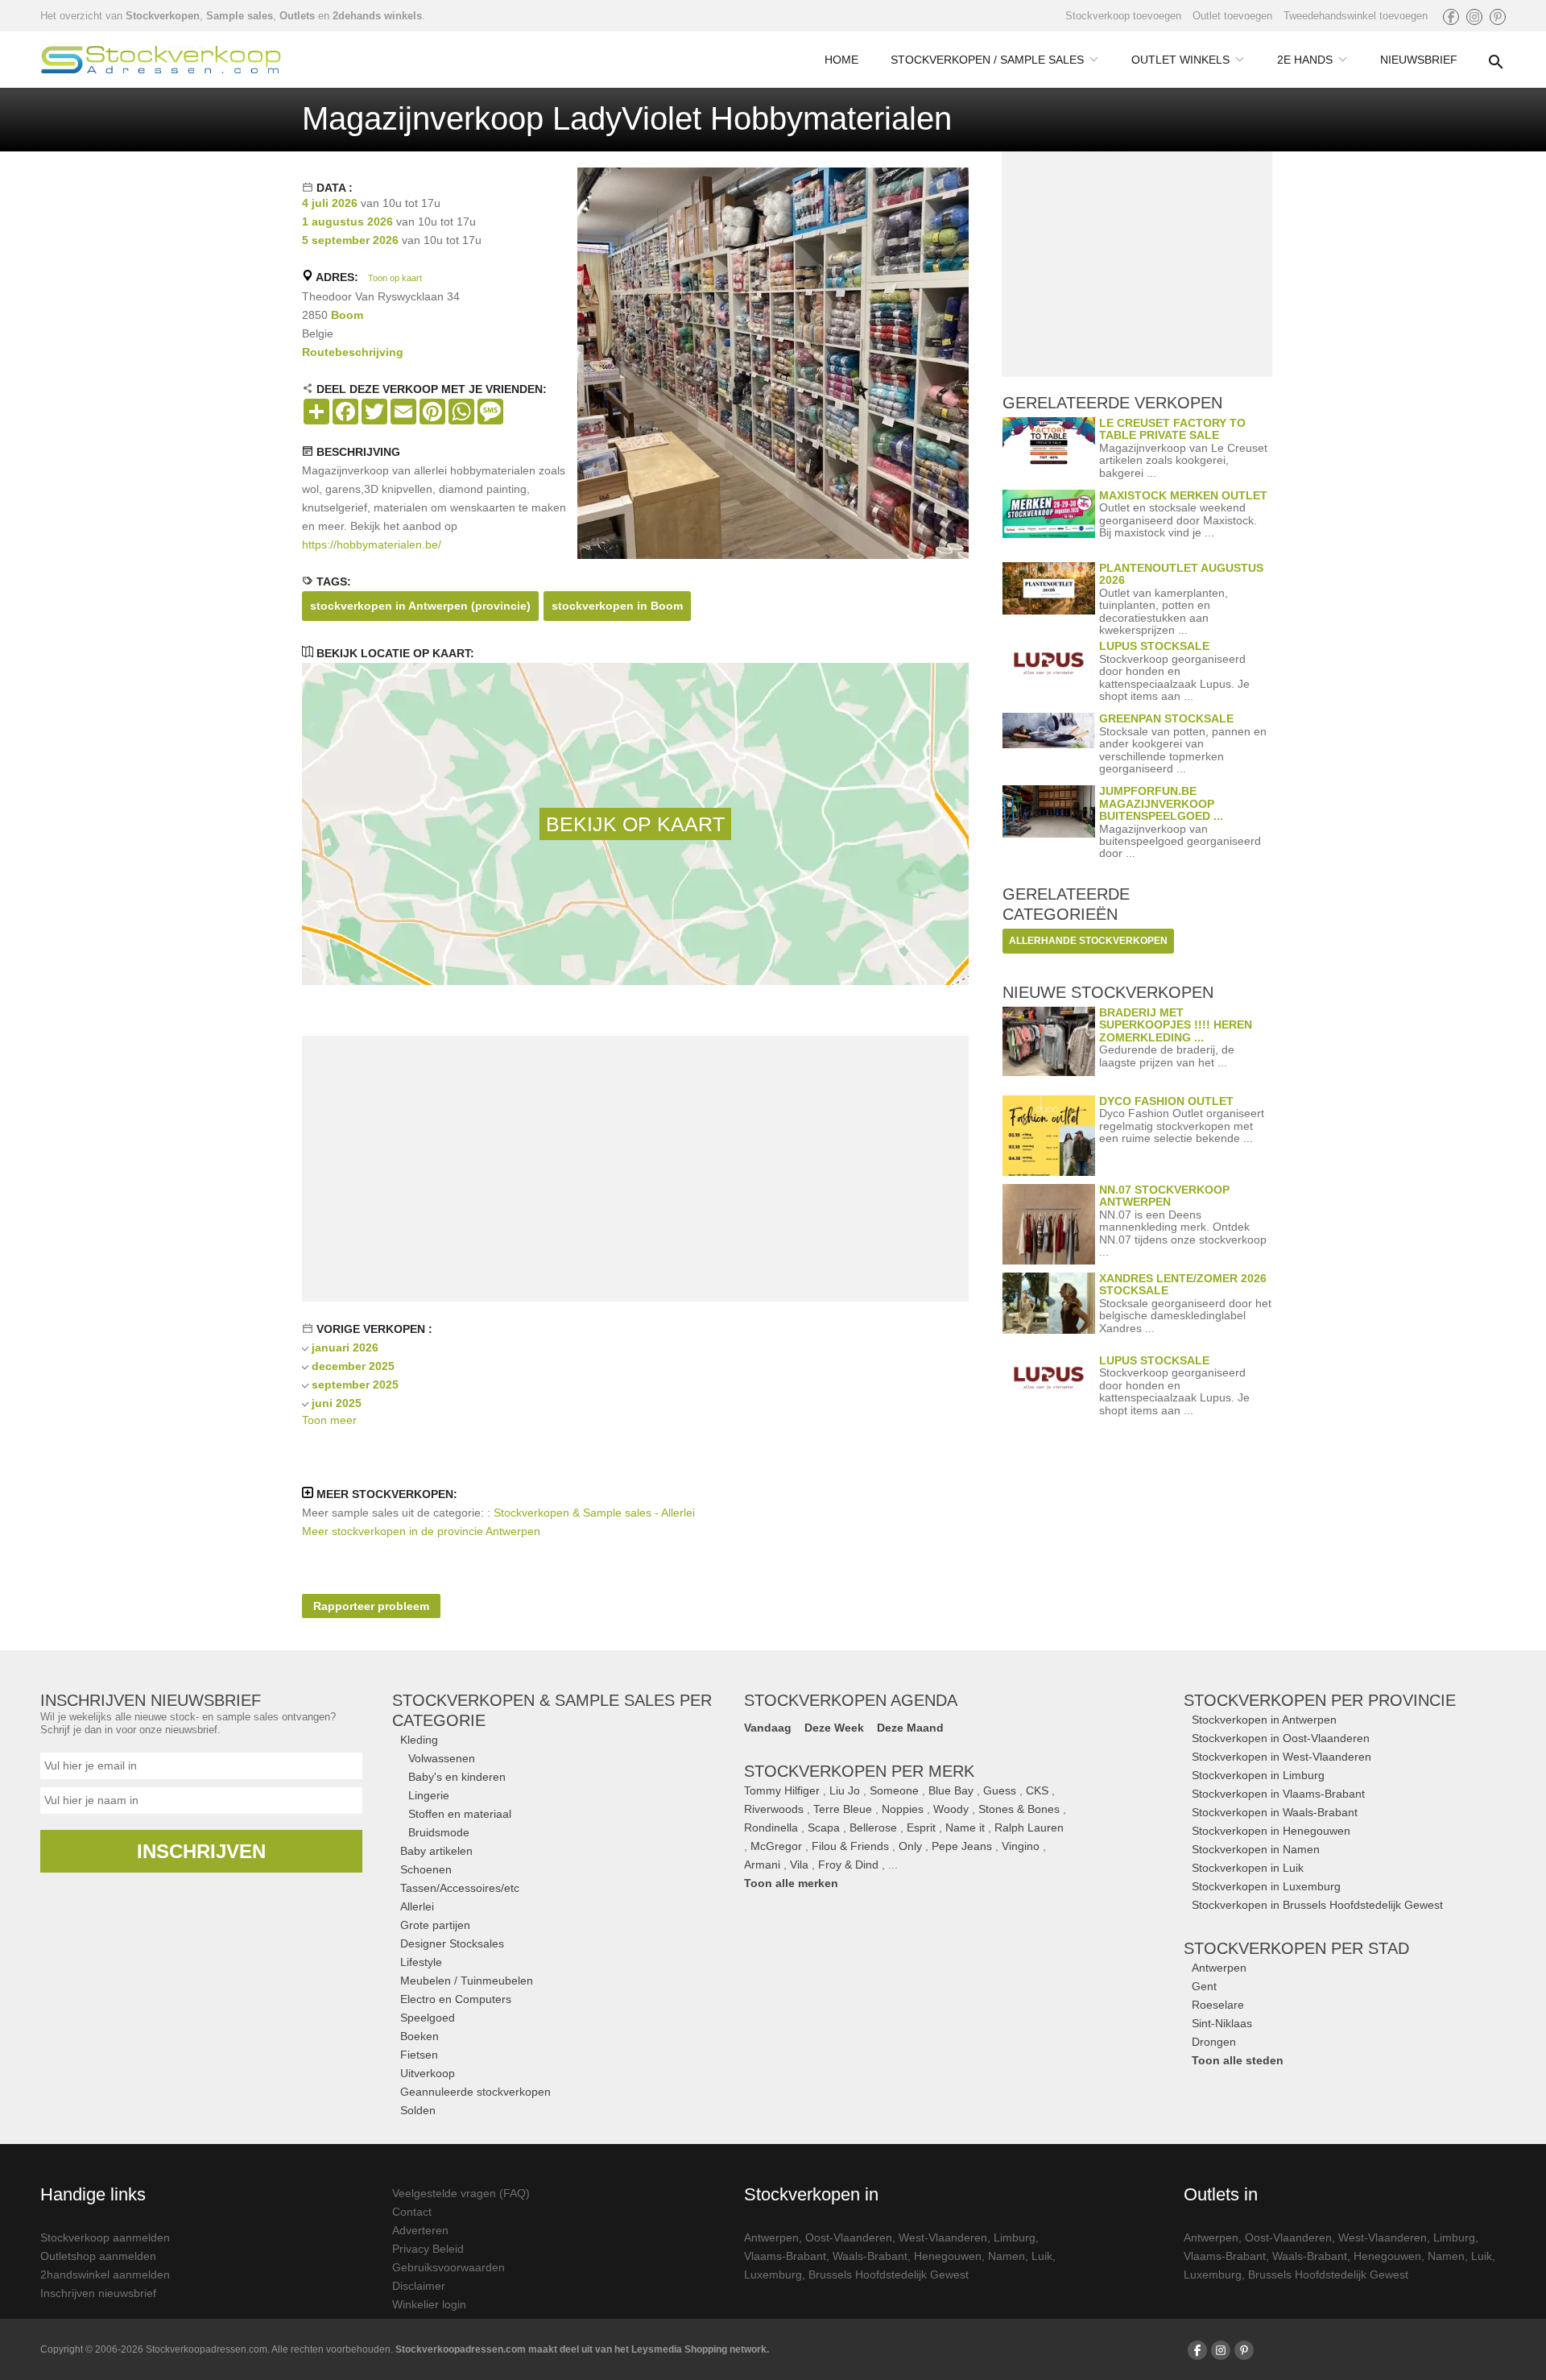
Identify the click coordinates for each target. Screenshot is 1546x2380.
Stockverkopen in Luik (1248, 1868)
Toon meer (329, 1420)
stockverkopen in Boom (617, 606)
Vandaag (768, 1728)
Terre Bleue (843, 1809)
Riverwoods (774, 1809)
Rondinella (771, 1827)
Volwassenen (442, 1758)
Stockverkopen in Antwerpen (1264, 1720)
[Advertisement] (635, 1169)
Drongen (1214, 2042)
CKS (1037, 1790)
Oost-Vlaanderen (849, 2237)
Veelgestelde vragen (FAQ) (461, 2193)
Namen (1007, 2256)
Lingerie (429, 1795)
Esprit (921, 1827)
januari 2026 (345, 1347)
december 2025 (353, 1366)
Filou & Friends (850, 1846)
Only (910, 1846)
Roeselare (1218, 2005)
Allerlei (417, 1906)
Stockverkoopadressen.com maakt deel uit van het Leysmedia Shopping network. (582, 2349)
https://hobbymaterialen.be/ (372, 544)
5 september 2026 (350, 240)
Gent (1204, 1986)
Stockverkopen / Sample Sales (987, 60)
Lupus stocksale (1154, 646)
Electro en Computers (456, 1999)
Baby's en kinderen (457, 1777)
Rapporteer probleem (371, 1606)
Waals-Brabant (870, 2256)
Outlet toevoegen (1232, 16)
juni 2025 (337, 1403)
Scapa (824, 1827)
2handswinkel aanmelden (105, 2274)
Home (841, 60)
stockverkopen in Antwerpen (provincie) (420, 606)
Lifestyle (421, 1962)
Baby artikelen (436, 1851)
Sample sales (240, 16)
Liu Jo (845, 1790)
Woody (951, 1809)
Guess (1000, 1790)
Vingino (1021, 1846)
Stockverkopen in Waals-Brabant (1275, 1812)
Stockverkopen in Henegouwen (1271, 1831)
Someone (894, 1790)
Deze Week (834, 1728)
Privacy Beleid (428, 2249)
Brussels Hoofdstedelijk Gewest (889, 2274)
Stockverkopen (163, 16)
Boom (347, 315)
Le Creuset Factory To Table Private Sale (1172, 429)
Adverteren (420, 2230)
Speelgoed (428, 2018)
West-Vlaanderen (943, 2237)
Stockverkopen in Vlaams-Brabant (1278, 1794)
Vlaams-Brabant (785, 2256)
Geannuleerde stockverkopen (475, 2092)
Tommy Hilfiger (782, 1790)
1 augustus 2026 (347, 221)
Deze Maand (910, 1728)
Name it (965, 1827)
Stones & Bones (1019, 1809)
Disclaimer (419, 2286)
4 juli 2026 (330, 203)
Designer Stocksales (452, 1943)
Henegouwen (948, 2256)
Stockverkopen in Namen (1256, 1849)
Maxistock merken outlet (1183, 495)
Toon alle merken (791, 1883)
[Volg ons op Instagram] (1474, 17)
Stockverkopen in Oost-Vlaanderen (1281, 1738)
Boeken (420, 2036)
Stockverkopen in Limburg (1258, 1775)
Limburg (1015, 2237)
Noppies (903, 1809)
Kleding (419, 1740)
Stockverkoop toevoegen (1123, 16)
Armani (762, 1865)
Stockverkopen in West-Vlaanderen (1281, 1757)
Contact (412, 2212)
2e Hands (1305, 60)
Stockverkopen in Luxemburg (1266, 1886)
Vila (799, 1865)
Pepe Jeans (962, 1846)
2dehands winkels (377, 16)
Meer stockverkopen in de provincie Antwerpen (421, 1531)
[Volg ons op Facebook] (1451, 17)
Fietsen (419, 2055)
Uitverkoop (428, 2073)
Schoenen (426, 1869)
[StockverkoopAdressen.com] (161, 60)
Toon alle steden (1238, 2060)
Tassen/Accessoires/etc (460, 1888)
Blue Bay (951, 1790)
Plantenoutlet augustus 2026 (1181, 574)
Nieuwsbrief (1419, 60)
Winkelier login (429, 2304)
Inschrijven (201, 1851)
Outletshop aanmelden (98, 2256)
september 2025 (355, 1385)
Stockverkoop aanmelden (105, 2237)
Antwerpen (1219, 1968)
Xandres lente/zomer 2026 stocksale (1183, 1284)
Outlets (297, 16)
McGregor (776, 1846)
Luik (1042, 2256)
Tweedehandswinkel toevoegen (1356, 16)
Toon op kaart (395, 278)
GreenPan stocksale (1166, 718)
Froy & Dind (848, 1865)
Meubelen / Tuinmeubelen (467, 1981)
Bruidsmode (439, 1832)
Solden (418, 2110)
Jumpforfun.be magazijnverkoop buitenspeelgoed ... (1161, 803)
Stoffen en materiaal (460, 1814)
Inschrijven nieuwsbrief (98, 2293)
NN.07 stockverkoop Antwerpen (1164, 1196)
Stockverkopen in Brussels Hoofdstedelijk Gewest (1317, 1905)
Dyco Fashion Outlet (1166, 1101)
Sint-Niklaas (1222, 2023)
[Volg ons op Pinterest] (1498, 17)
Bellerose (873, 1827)
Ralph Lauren (1029, 1827)
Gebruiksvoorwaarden (449, 2267)
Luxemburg (773, 2274)
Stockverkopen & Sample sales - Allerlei (594, 1513)
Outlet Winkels (1180, 60)
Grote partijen (435, 1925)
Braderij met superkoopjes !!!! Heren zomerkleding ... (1176, 1025)
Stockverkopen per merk (859, 1771)
